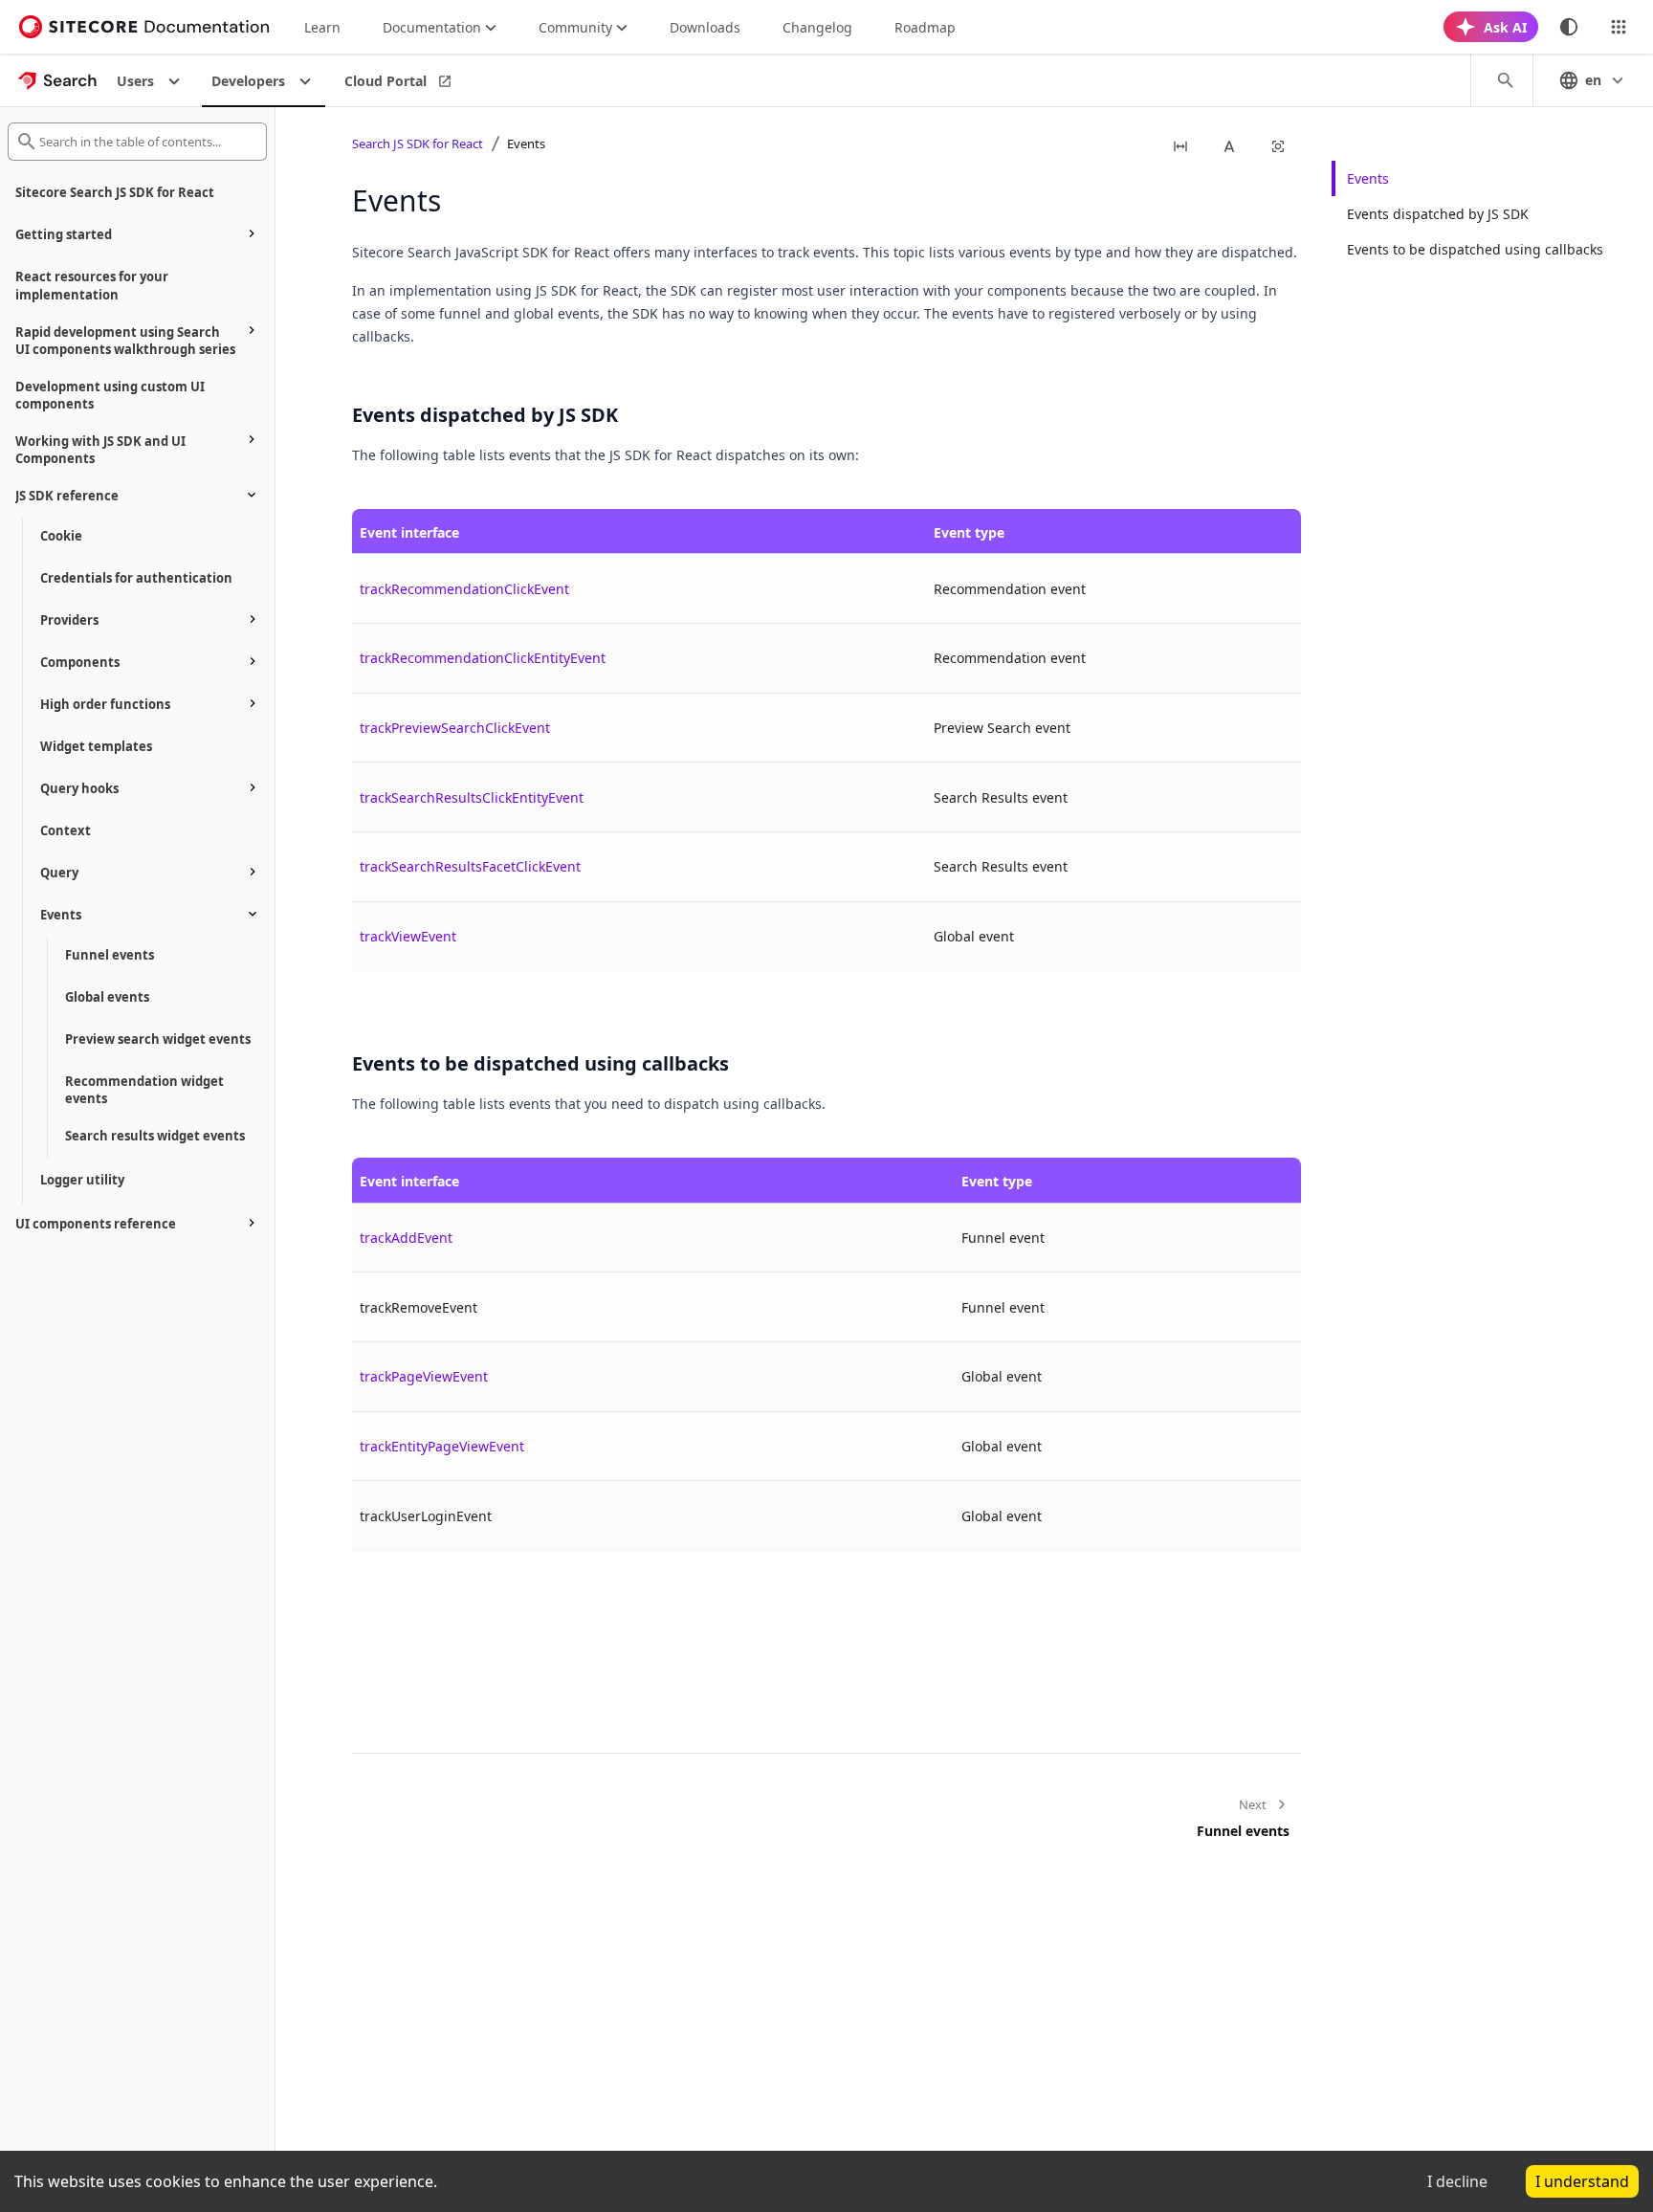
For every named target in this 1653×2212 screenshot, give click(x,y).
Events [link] (526, 144)
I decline (1457, 2181)
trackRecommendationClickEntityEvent (483, 658)
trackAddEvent (406, 1238)
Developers (248, 81)
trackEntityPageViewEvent (442, 1446)
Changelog (817, 27)
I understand (1582, 2181)
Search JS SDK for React (418, 144)
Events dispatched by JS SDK (1438, 214)
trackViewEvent (408, 936)
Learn (322, 27)
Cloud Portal (386, 81)
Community (575, 27)
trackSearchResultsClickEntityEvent (472, 797)
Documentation (432, 27)
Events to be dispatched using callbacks (1475, 249)
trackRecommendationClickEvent (464, 589)
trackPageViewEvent (424, 1376)
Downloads (705, 27)
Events (1368, 178)
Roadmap (925, 27)
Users (135, 81)
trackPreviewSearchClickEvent (455, 728)
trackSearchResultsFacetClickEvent (470, 866)
